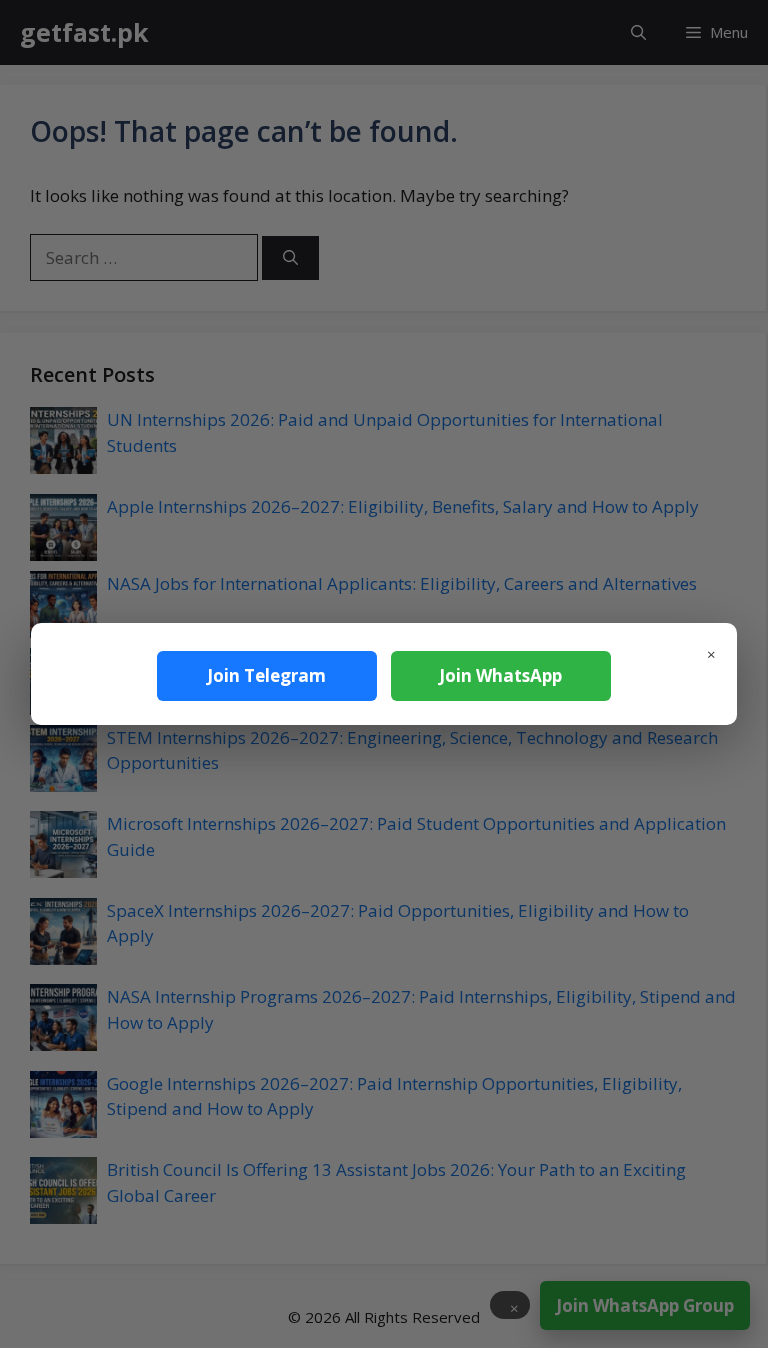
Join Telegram (266, 675)
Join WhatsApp (500, 675)
